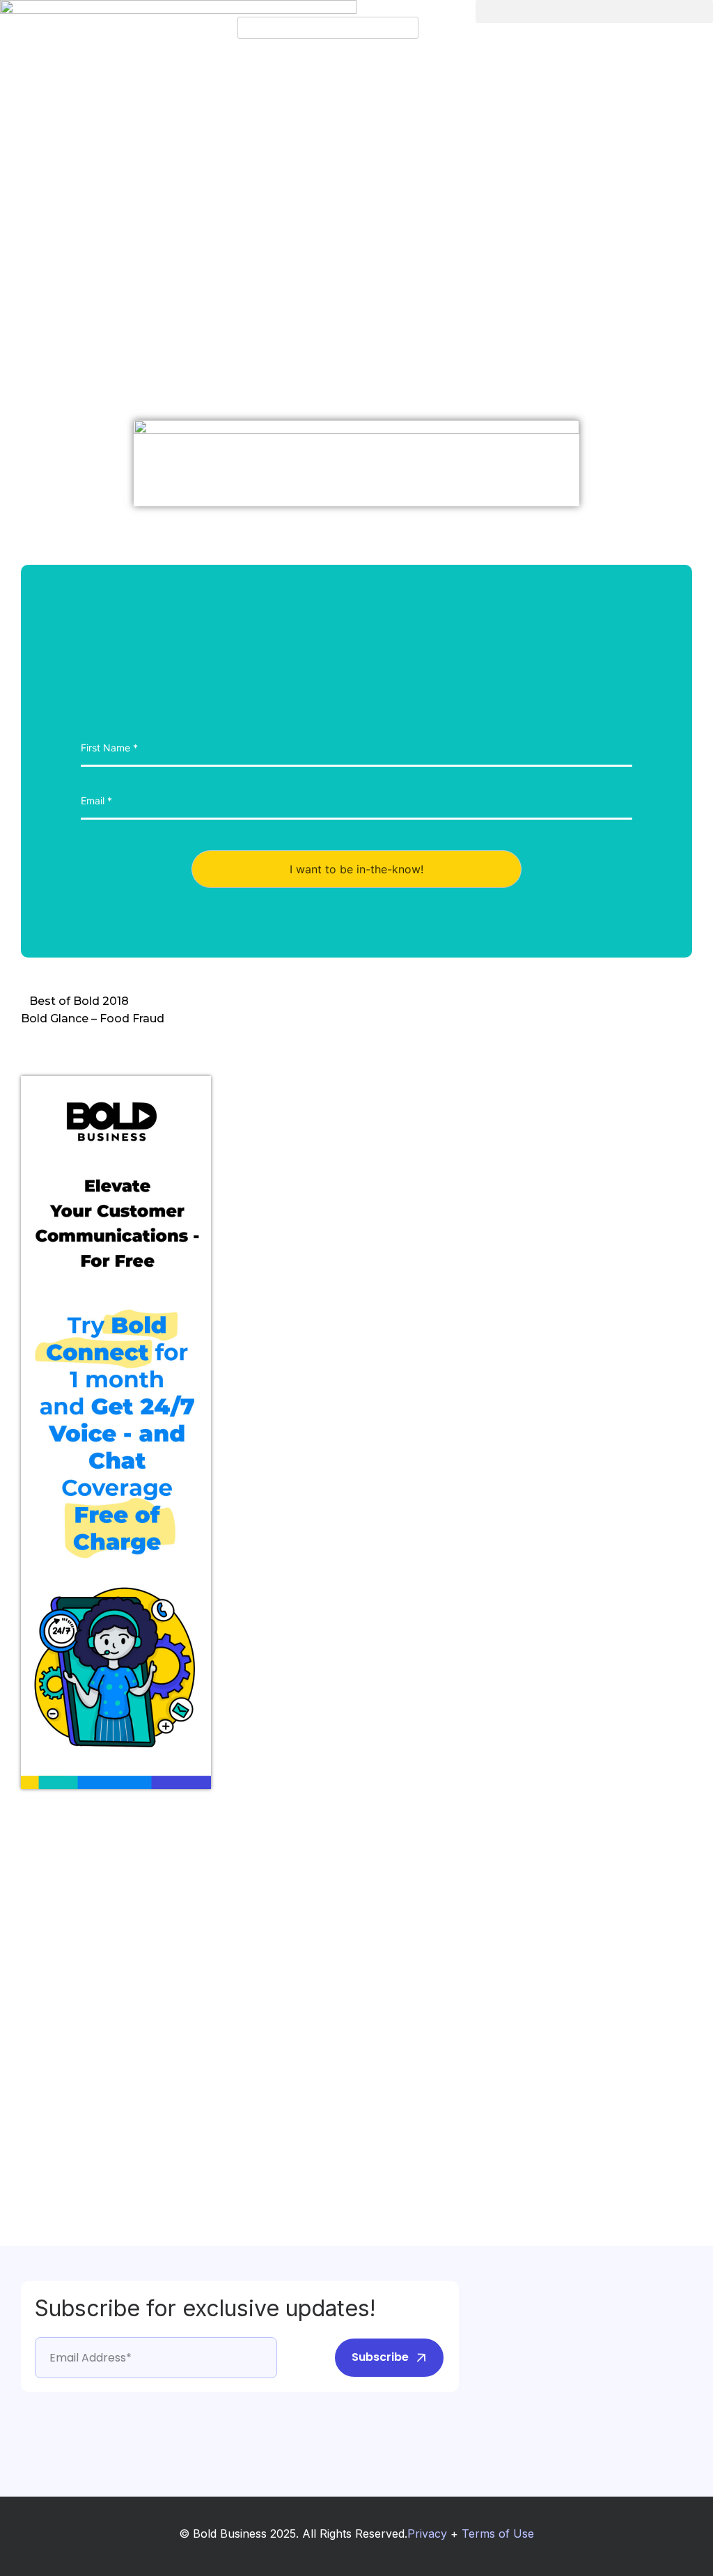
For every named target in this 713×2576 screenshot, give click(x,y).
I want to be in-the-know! (356, 869)
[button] (356, 8)
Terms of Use (498, 2534)
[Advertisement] (77, 2012)
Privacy (427, 2534)
